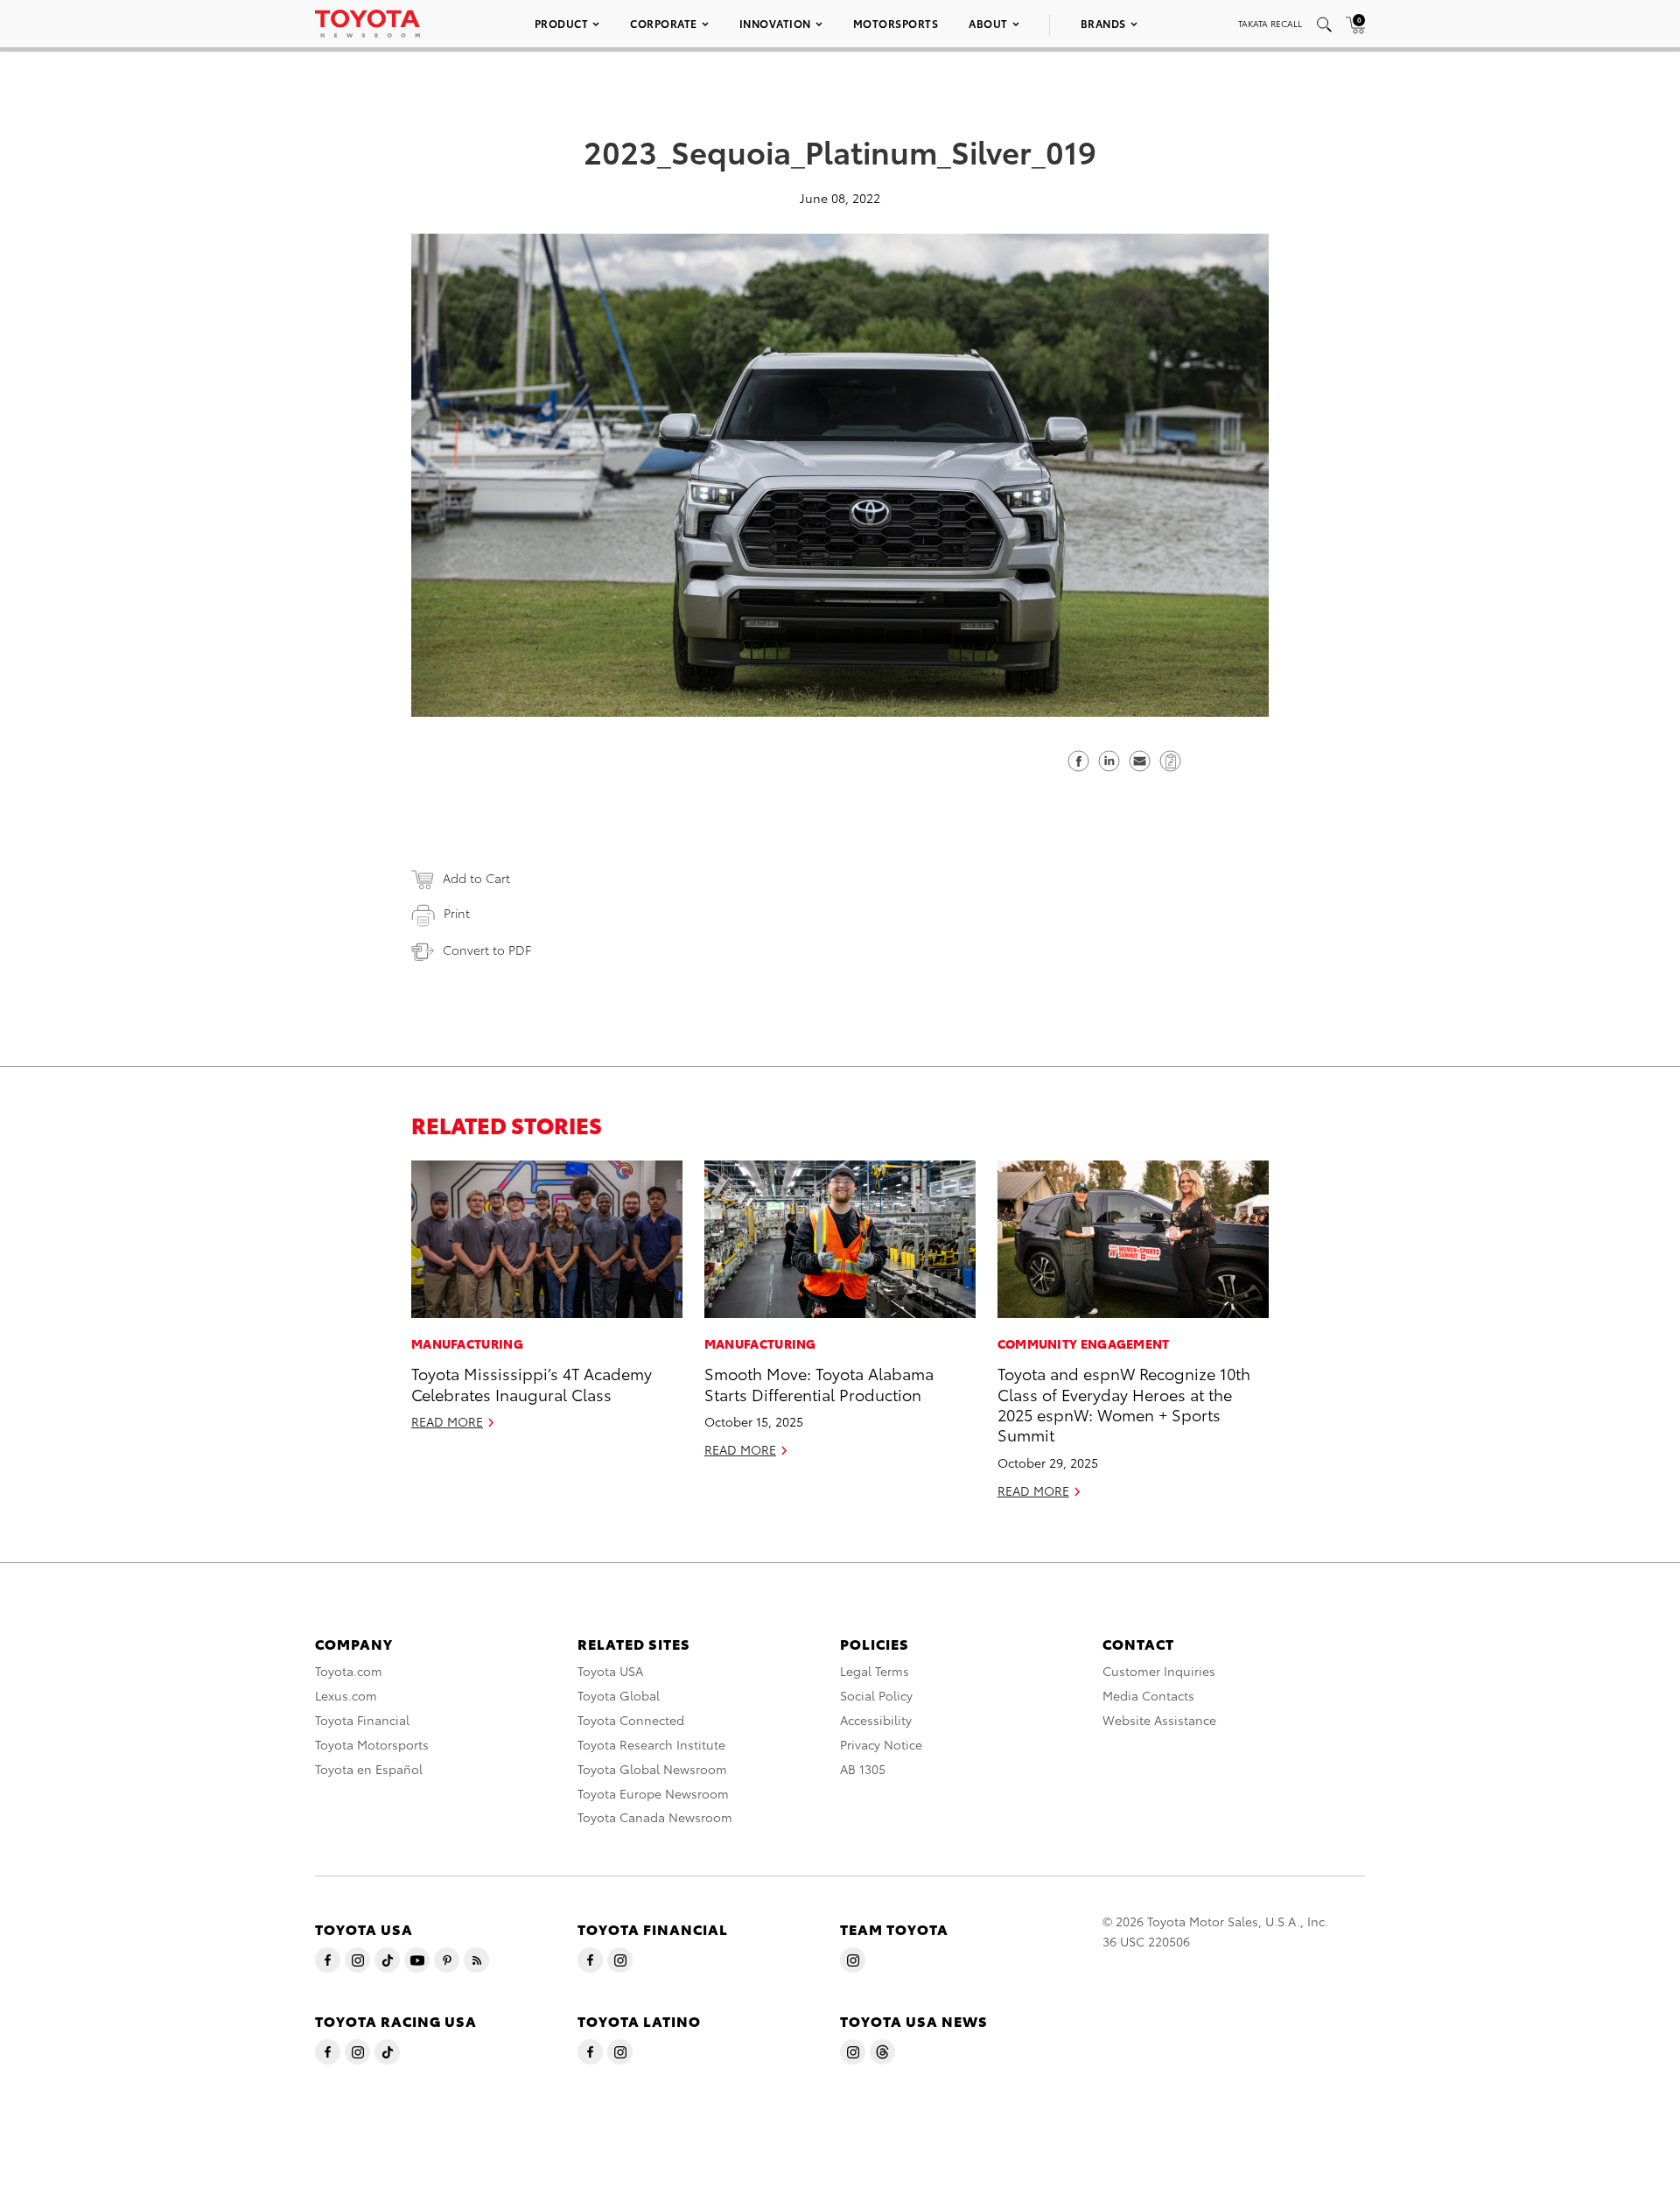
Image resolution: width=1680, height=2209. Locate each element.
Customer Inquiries (1159, 1671)
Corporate (664, 23)
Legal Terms (875, 1671)
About (988, 23)
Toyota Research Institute (651, 1744)
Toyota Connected (631, 1720)
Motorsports (896, 23)
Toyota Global (619, 1695)
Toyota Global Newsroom (652, 1769)
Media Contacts (1148, 1695)
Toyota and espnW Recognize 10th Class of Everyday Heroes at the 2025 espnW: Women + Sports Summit (1124, 1403)
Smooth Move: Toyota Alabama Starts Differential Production (819, 1383)
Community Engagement (1084, 1343)
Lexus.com (346, 1695)
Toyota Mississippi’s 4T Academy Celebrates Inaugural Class (532, 1383)
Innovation (775, 23)
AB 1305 (863, 1769)
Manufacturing (467, 1343)
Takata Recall (1270, 23)
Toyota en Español (369, 1769)
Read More (447, 1421)
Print (457, 913)
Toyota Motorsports (372, 1744)
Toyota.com (349, 1671)
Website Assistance (1159, 1720)
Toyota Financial (362, 1720)
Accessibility (876, 1720)
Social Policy (876, 1695)
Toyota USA (610, 1671)
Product (562, 23)
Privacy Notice (881, 1744)
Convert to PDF (487, 950)
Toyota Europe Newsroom (653, 1793)
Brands (1103, 23)
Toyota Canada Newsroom (655, 1817)
